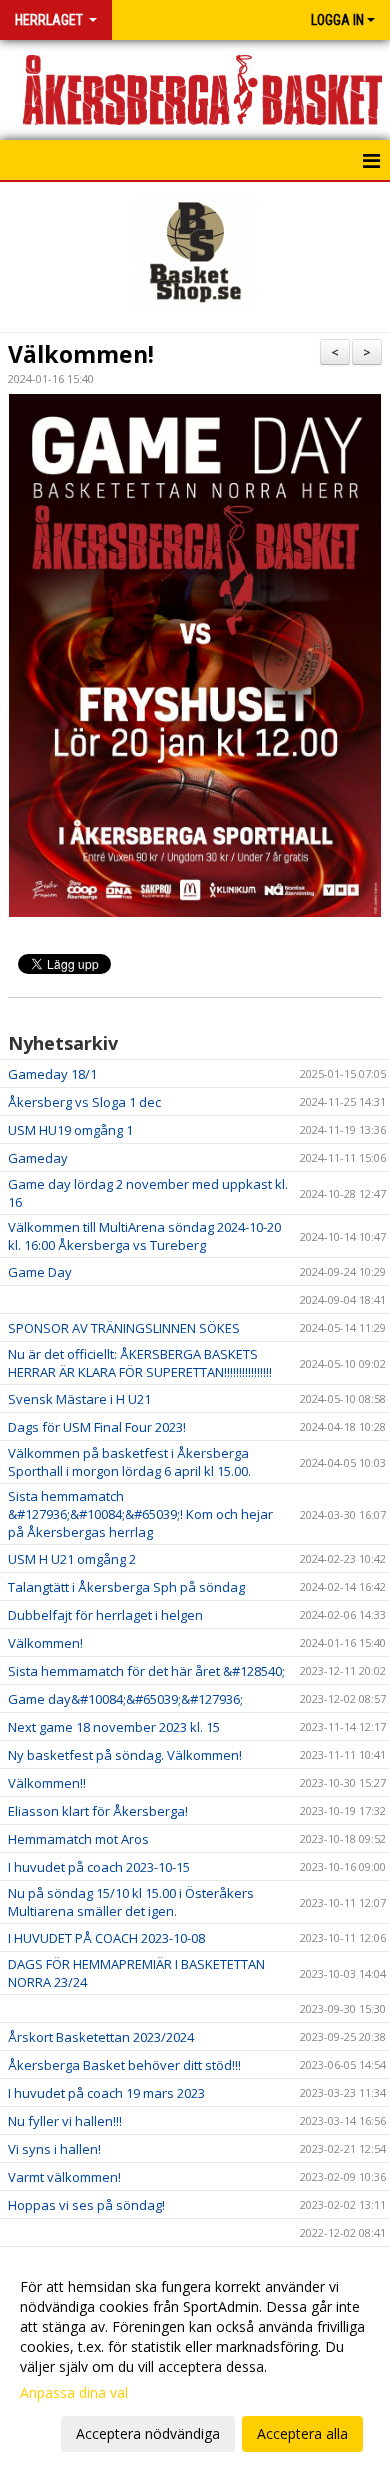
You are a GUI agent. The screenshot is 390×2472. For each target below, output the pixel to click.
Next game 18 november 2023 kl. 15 (114, 1727)
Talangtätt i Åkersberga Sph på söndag (126, 1587)
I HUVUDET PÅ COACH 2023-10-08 (106, 1938)
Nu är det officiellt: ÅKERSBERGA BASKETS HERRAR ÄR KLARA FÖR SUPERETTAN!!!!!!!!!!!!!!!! (140, 1363)
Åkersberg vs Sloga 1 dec (84, 1102)
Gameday (38, 1158)
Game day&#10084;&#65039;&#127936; (125, 1699)
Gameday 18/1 (52, 1074)
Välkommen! (81, 354)
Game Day (40, 1272)
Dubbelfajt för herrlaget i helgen (105, 1615)
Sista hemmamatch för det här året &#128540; (146, 1671)
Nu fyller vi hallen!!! (65, 2121)
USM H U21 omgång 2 (72, 1559)
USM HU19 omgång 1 (70, 1130)
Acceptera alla (302, 2433)
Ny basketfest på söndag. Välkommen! (125, 1755)
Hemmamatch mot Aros (78, 1839)
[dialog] (195, 2359)
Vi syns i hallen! (54, 2149)
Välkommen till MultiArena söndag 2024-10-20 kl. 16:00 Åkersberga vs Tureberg (144, 1236)
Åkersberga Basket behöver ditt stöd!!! (124, 2065)
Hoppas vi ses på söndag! (86, 2205)
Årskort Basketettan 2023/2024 (101, 2037)
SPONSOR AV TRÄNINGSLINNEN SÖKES (124, 1328)
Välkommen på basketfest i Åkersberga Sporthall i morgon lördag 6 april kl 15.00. (129, 1462)
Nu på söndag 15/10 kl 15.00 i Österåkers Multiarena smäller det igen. (131, 1902)
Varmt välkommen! (64, 2177)
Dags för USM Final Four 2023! (97, 1427)
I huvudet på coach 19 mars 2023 (106, 2093)
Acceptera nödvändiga (148, 2433)
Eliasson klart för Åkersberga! (98, 1811)
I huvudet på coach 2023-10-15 (99, 1867)
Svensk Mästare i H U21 (79, 1399)
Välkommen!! (47, 1783)
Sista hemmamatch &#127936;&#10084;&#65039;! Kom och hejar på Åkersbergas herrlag (140, 1514)
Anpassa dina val (74, 2393)
